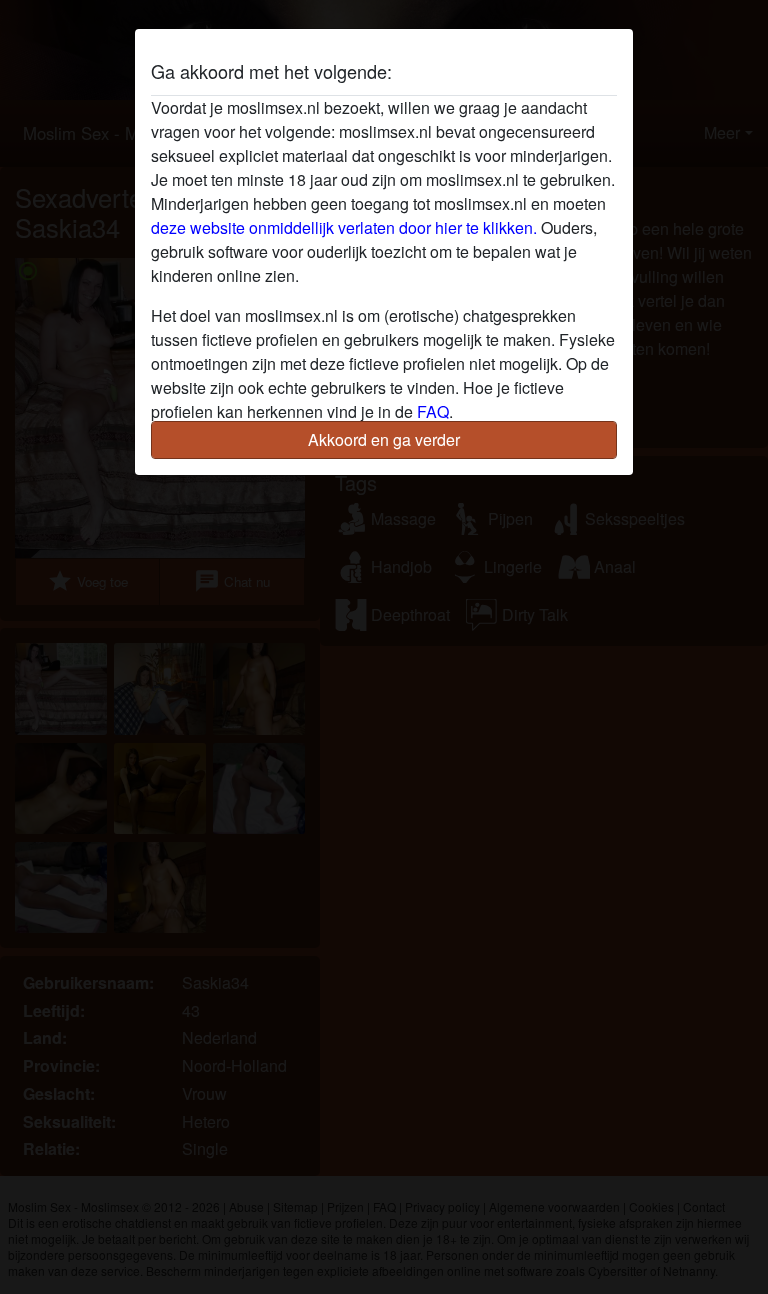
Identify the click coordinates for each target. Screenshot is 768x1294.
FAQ (433, 411)
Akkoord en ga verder (384, 439)
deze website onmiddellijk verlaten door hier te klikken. (344, 227)
